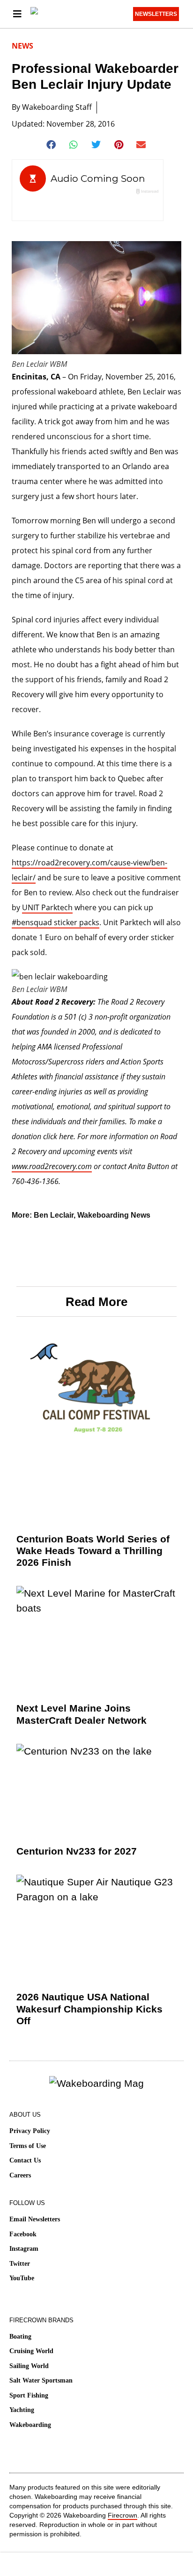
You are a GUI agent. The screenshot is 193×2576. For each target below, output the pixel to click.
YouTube (22, 2278)
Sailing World (29, 2366)
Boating (20, 2337)
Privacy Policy (30, 2131)
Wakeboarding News (114, 1215)
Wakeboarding (30, 2425)
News (22, 46)
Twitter (20, 2264)
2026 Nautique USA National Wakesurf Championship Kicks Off (89, 2009)
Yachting (22, 2410)
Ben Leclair (54, 1215)
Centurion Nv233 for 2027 (77, 1851)
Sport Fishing (29, 2395)
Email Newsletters (35, 2219)
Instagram (24, 2249)
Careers (20, 2175)
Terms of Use (28, 2146)
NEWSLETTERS (156, 14)
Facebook (23, 2234)
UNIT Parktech (47, 907)
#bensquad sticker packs (56, 922)
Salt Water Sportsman (41, 2380)
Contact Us (25, 2160)
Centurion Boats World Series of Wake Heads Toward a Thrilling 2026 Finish (93, 1551)
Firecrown (122, 2515)
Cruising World (31, 2351)
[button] (52, 145)
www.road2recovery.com (52, 1166)
